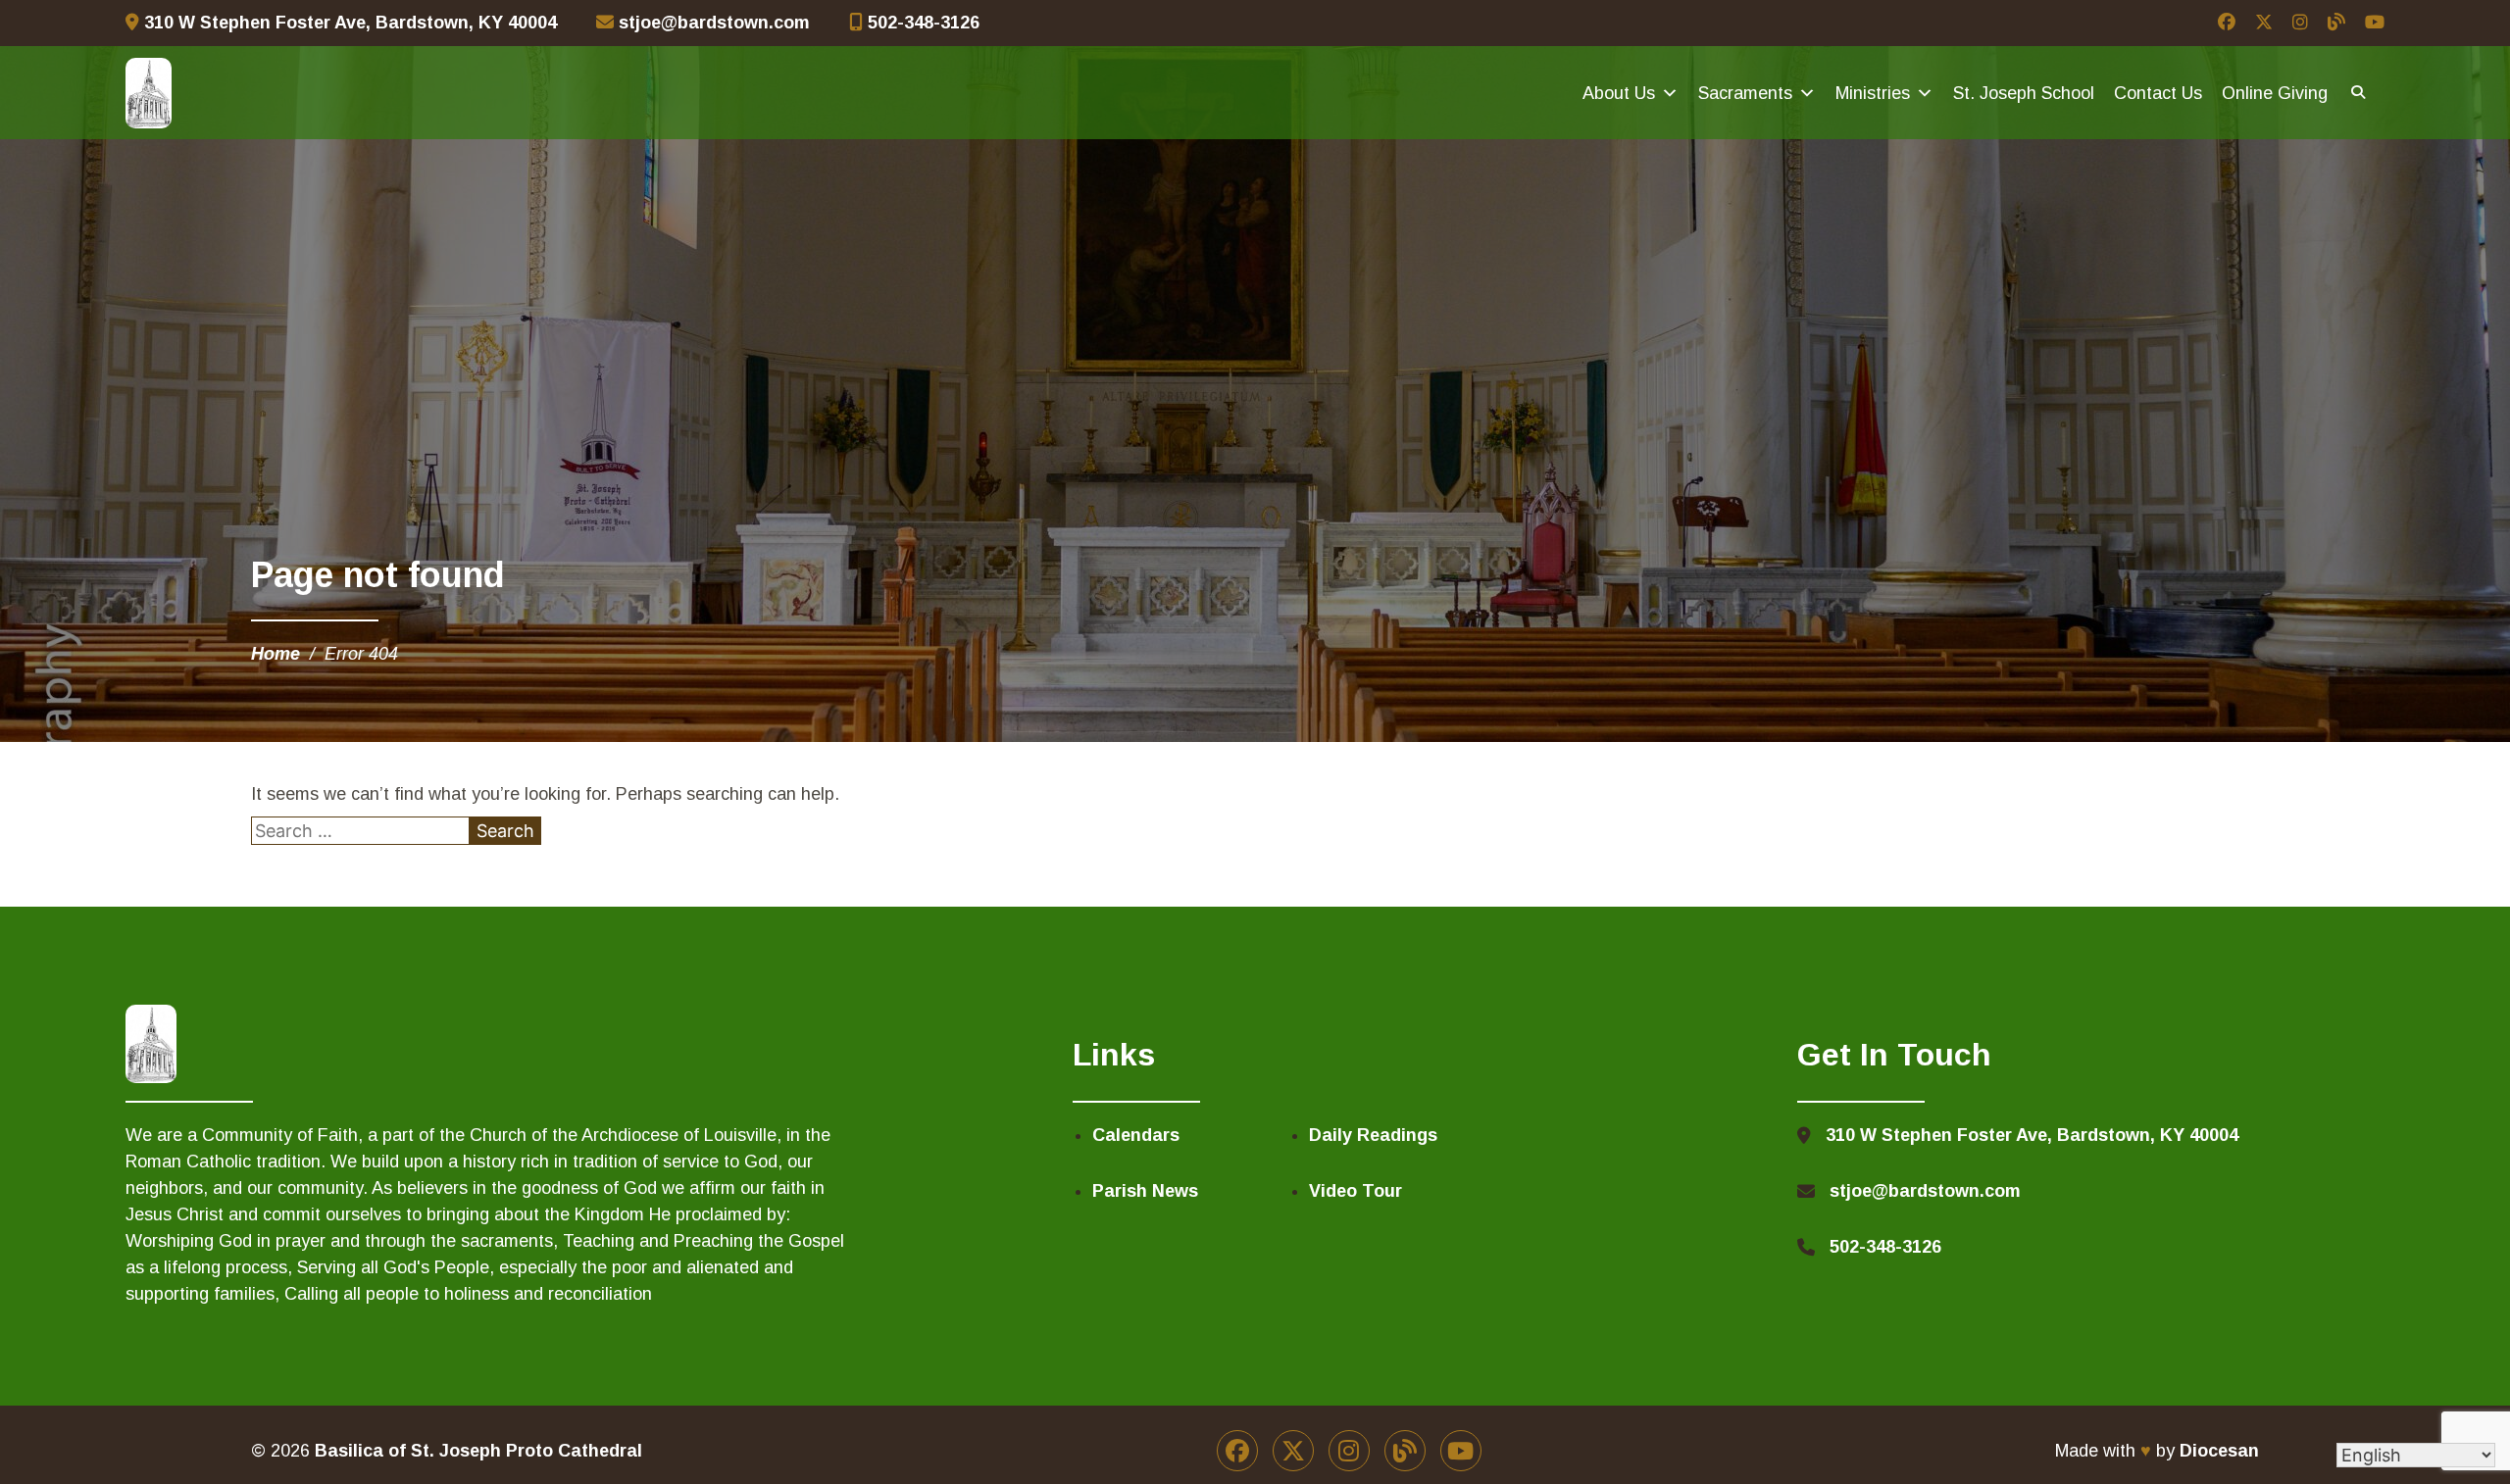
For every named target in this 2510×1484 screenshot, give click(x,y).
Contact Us (2158, 93)
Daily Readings (1373, 1135)
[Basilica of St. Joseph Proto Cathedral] (149, 93)
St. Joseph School (2024, 93)
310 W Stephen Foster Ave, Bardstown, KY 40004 (348, 23)
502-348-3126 (921, 23)
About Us (1619, 93)
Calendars (1136, 1135)
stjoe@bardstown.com (712, 23)
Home (276, 654)
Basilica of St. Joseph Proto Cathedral (478, 1451)
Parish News (1145, 1191)
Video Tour (1355, 1191)
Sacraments (1745, 93)
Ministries (1873, 93)
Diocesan (2219, 1451)
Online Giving (2275, 93)
